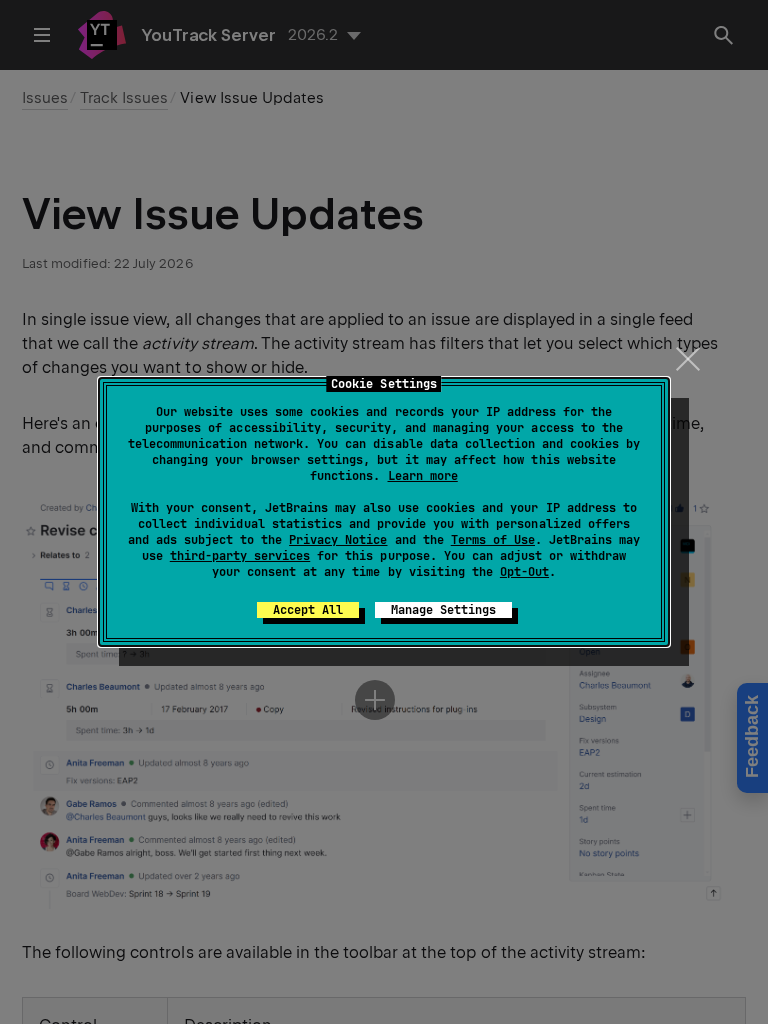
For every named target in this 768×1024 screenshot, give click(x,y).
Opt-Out (524, 572)
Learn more (423, 476)
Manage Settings (443, 610)
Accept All (308, 610)
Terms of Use (493, 540)
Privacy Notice (338, 540)
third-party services (240, 556)
